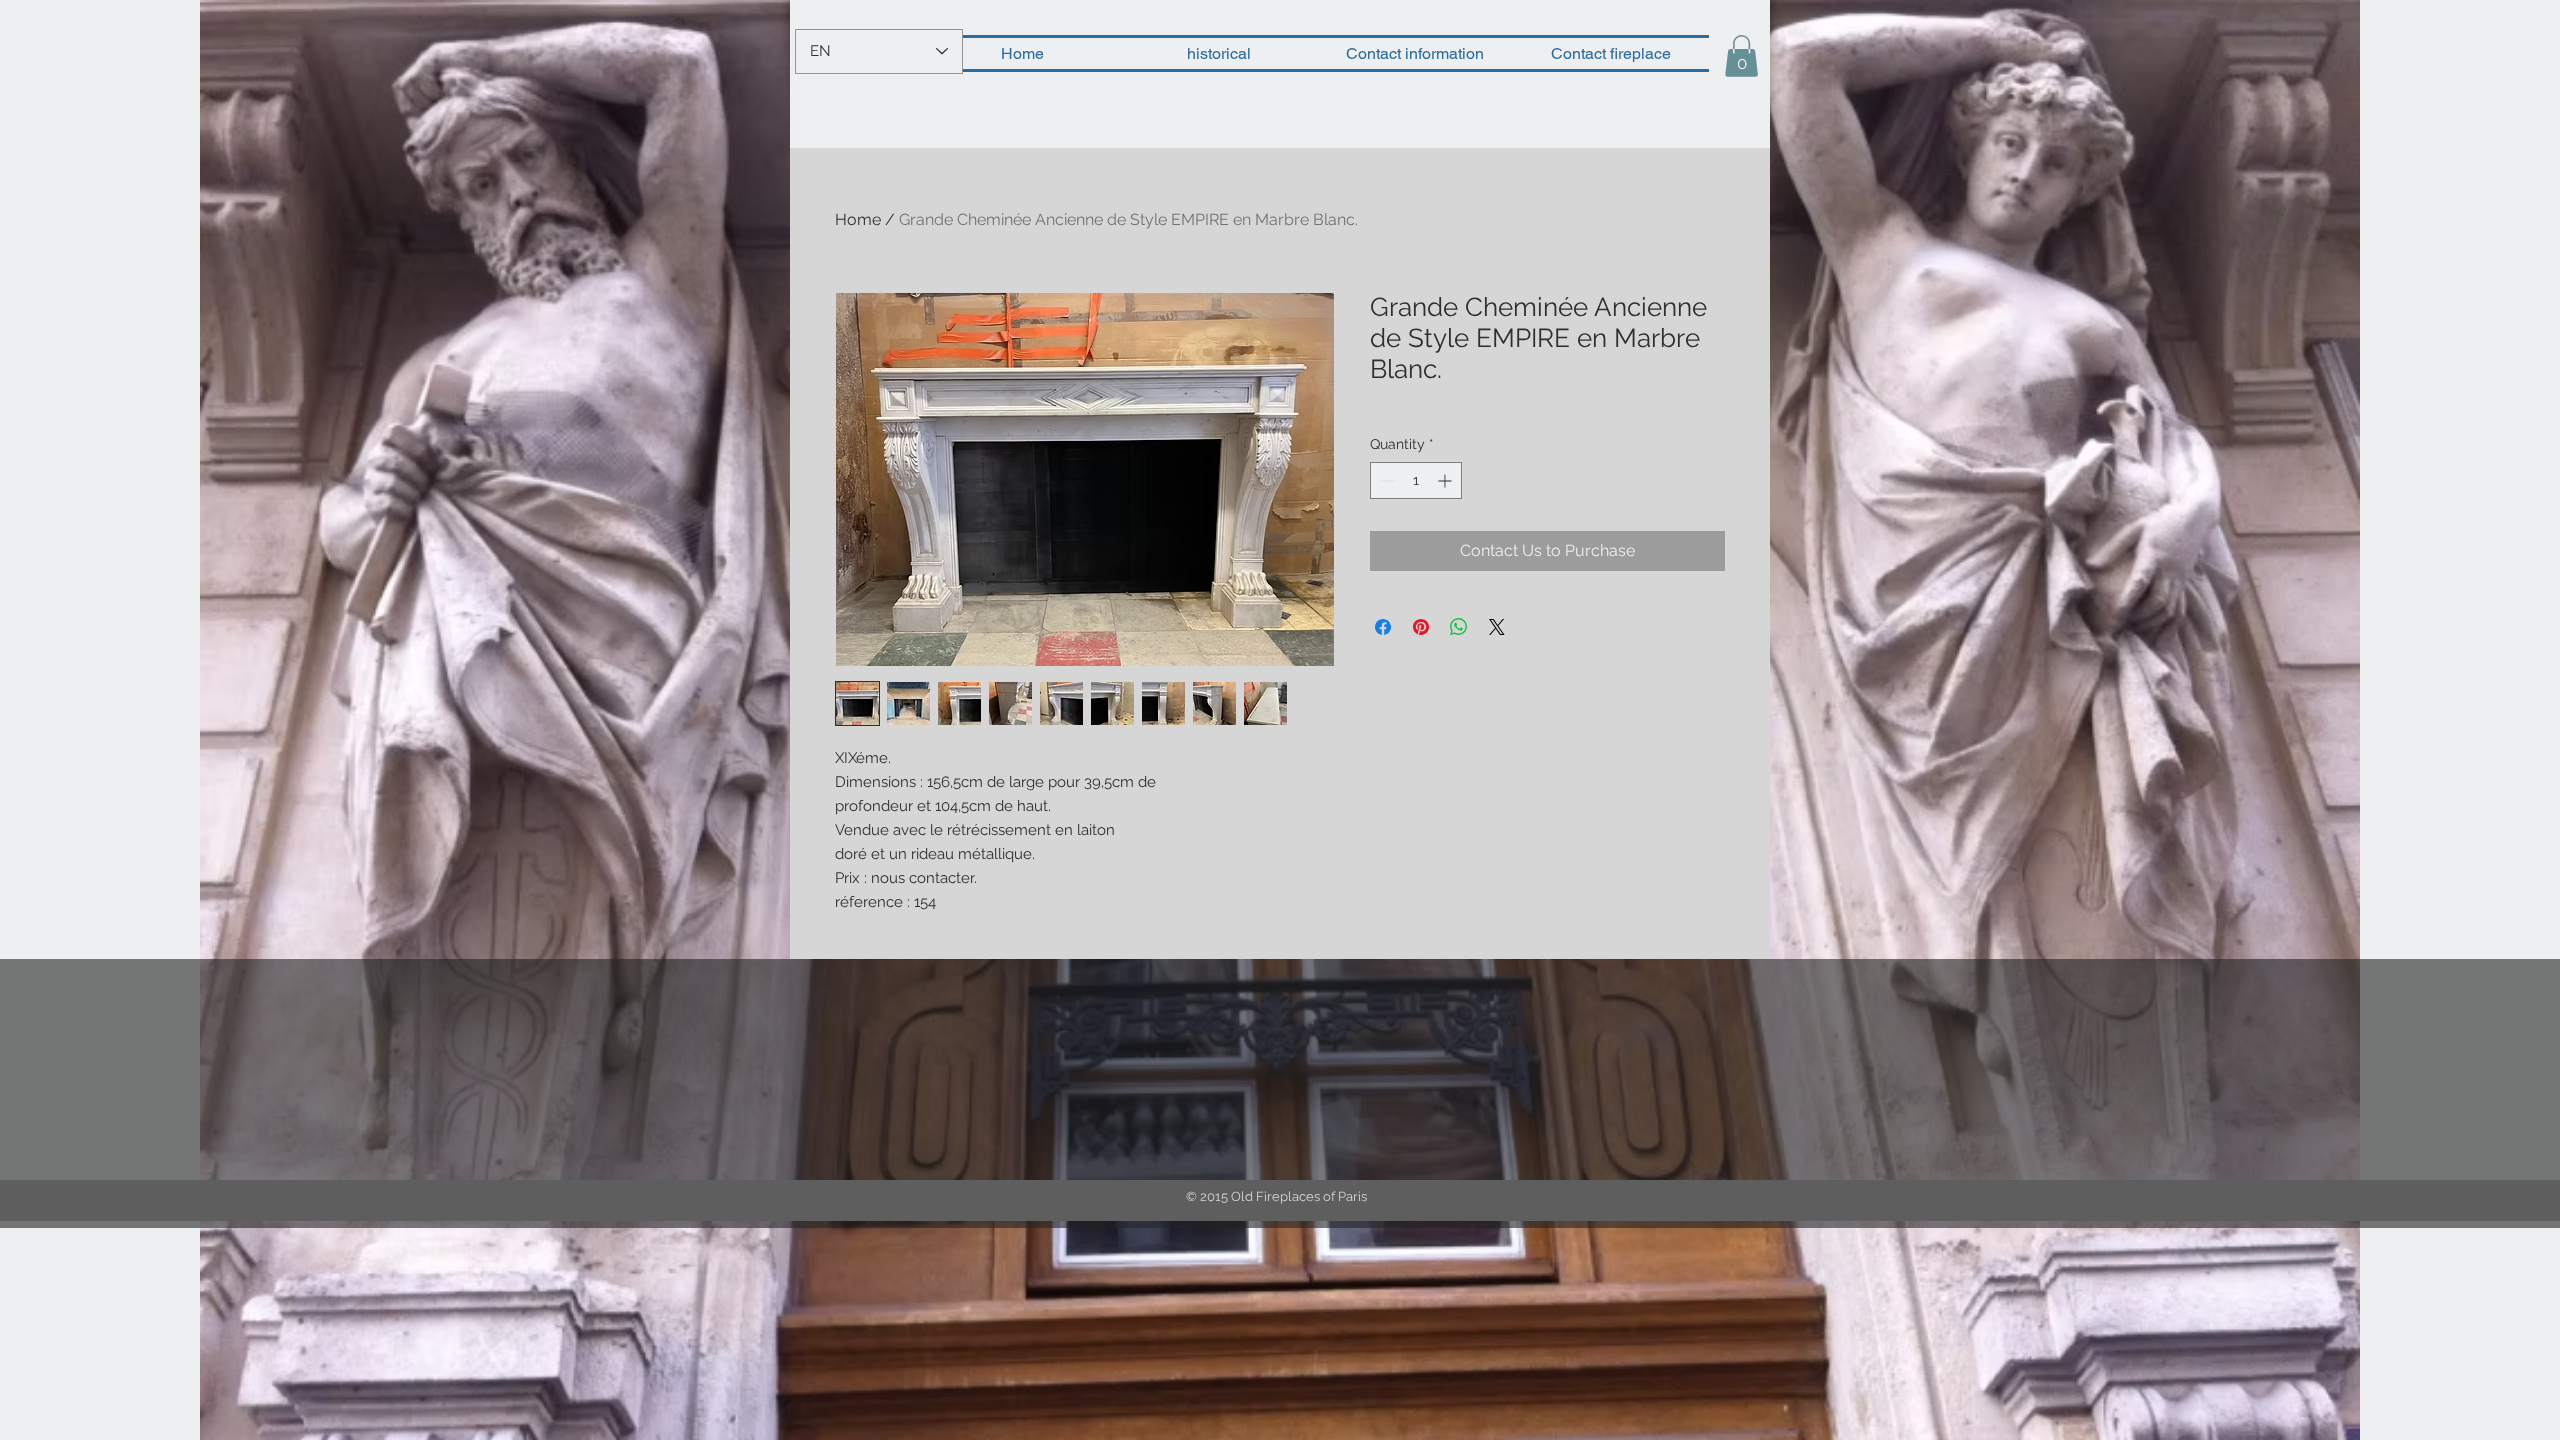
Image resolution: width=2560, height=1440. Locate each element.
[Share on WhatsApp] (1459, 627)
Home (858, 219)
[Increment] (1446, 480)
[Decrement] (1385, 480)
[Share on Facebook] (1383, 627)
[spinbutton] (1416, 480)
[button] (1741, 56)
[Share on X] (1497, 627)
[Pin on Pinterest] (1421, 627)
